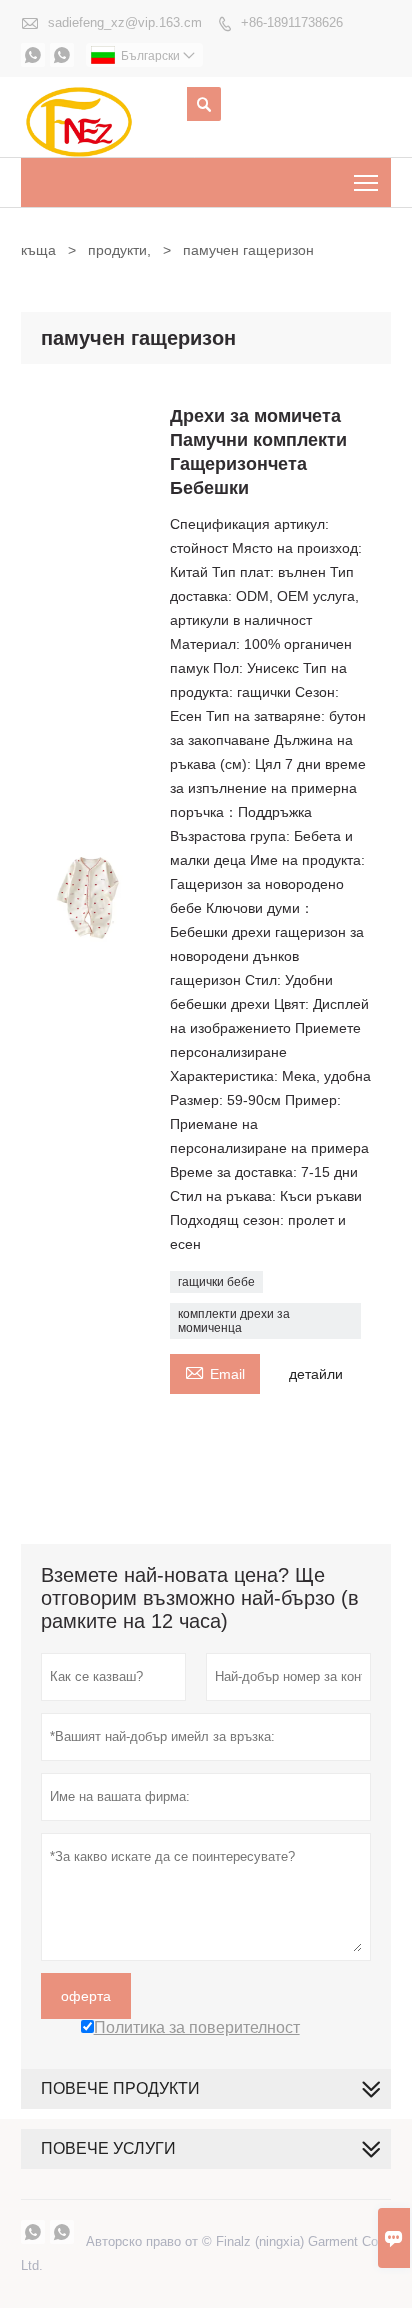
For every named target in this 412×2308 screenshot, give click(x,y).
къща (38, 250)
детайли (316, 1374)
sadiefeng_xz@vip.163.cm (125, 22)
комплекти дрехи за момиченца (234, 1321)
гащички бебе (216, 1282)
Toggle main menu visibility (366, 182)
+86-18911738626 (292, 22)
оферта (86, 1996)
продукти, (119, 250)
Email (215, 1371)
